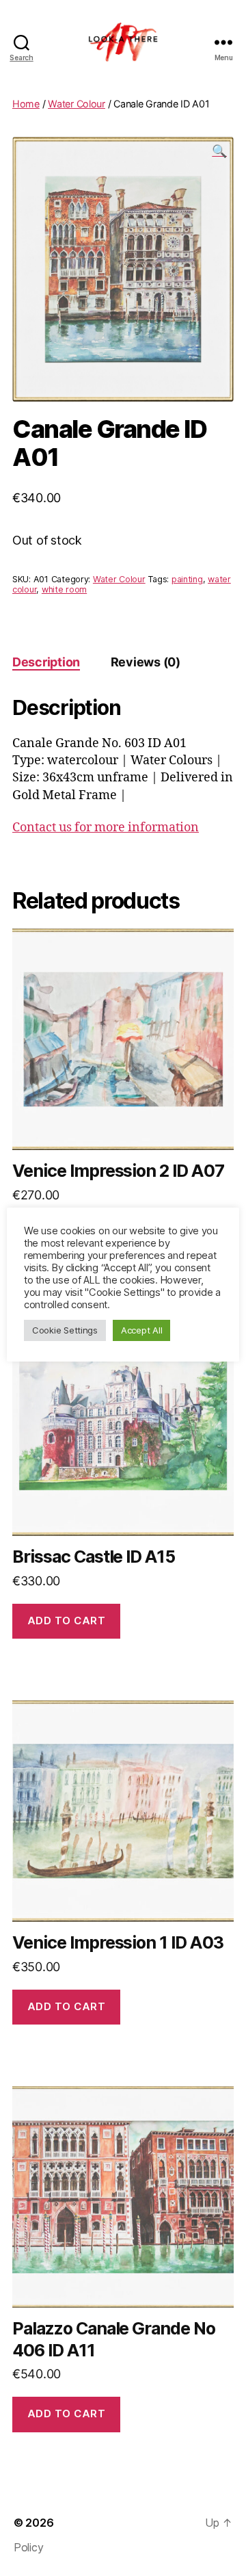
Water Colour (77, 104)
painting (187, 579)
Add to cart (67, 1621)
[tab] (46, 662)
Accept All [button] (141, 1330)
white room (64, 589)
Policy (28, 2547)
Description (46, 662)
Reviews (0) (146, 662)
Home (26, 104)
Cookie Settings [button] (65, 1330)
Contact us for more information (106, 828)
